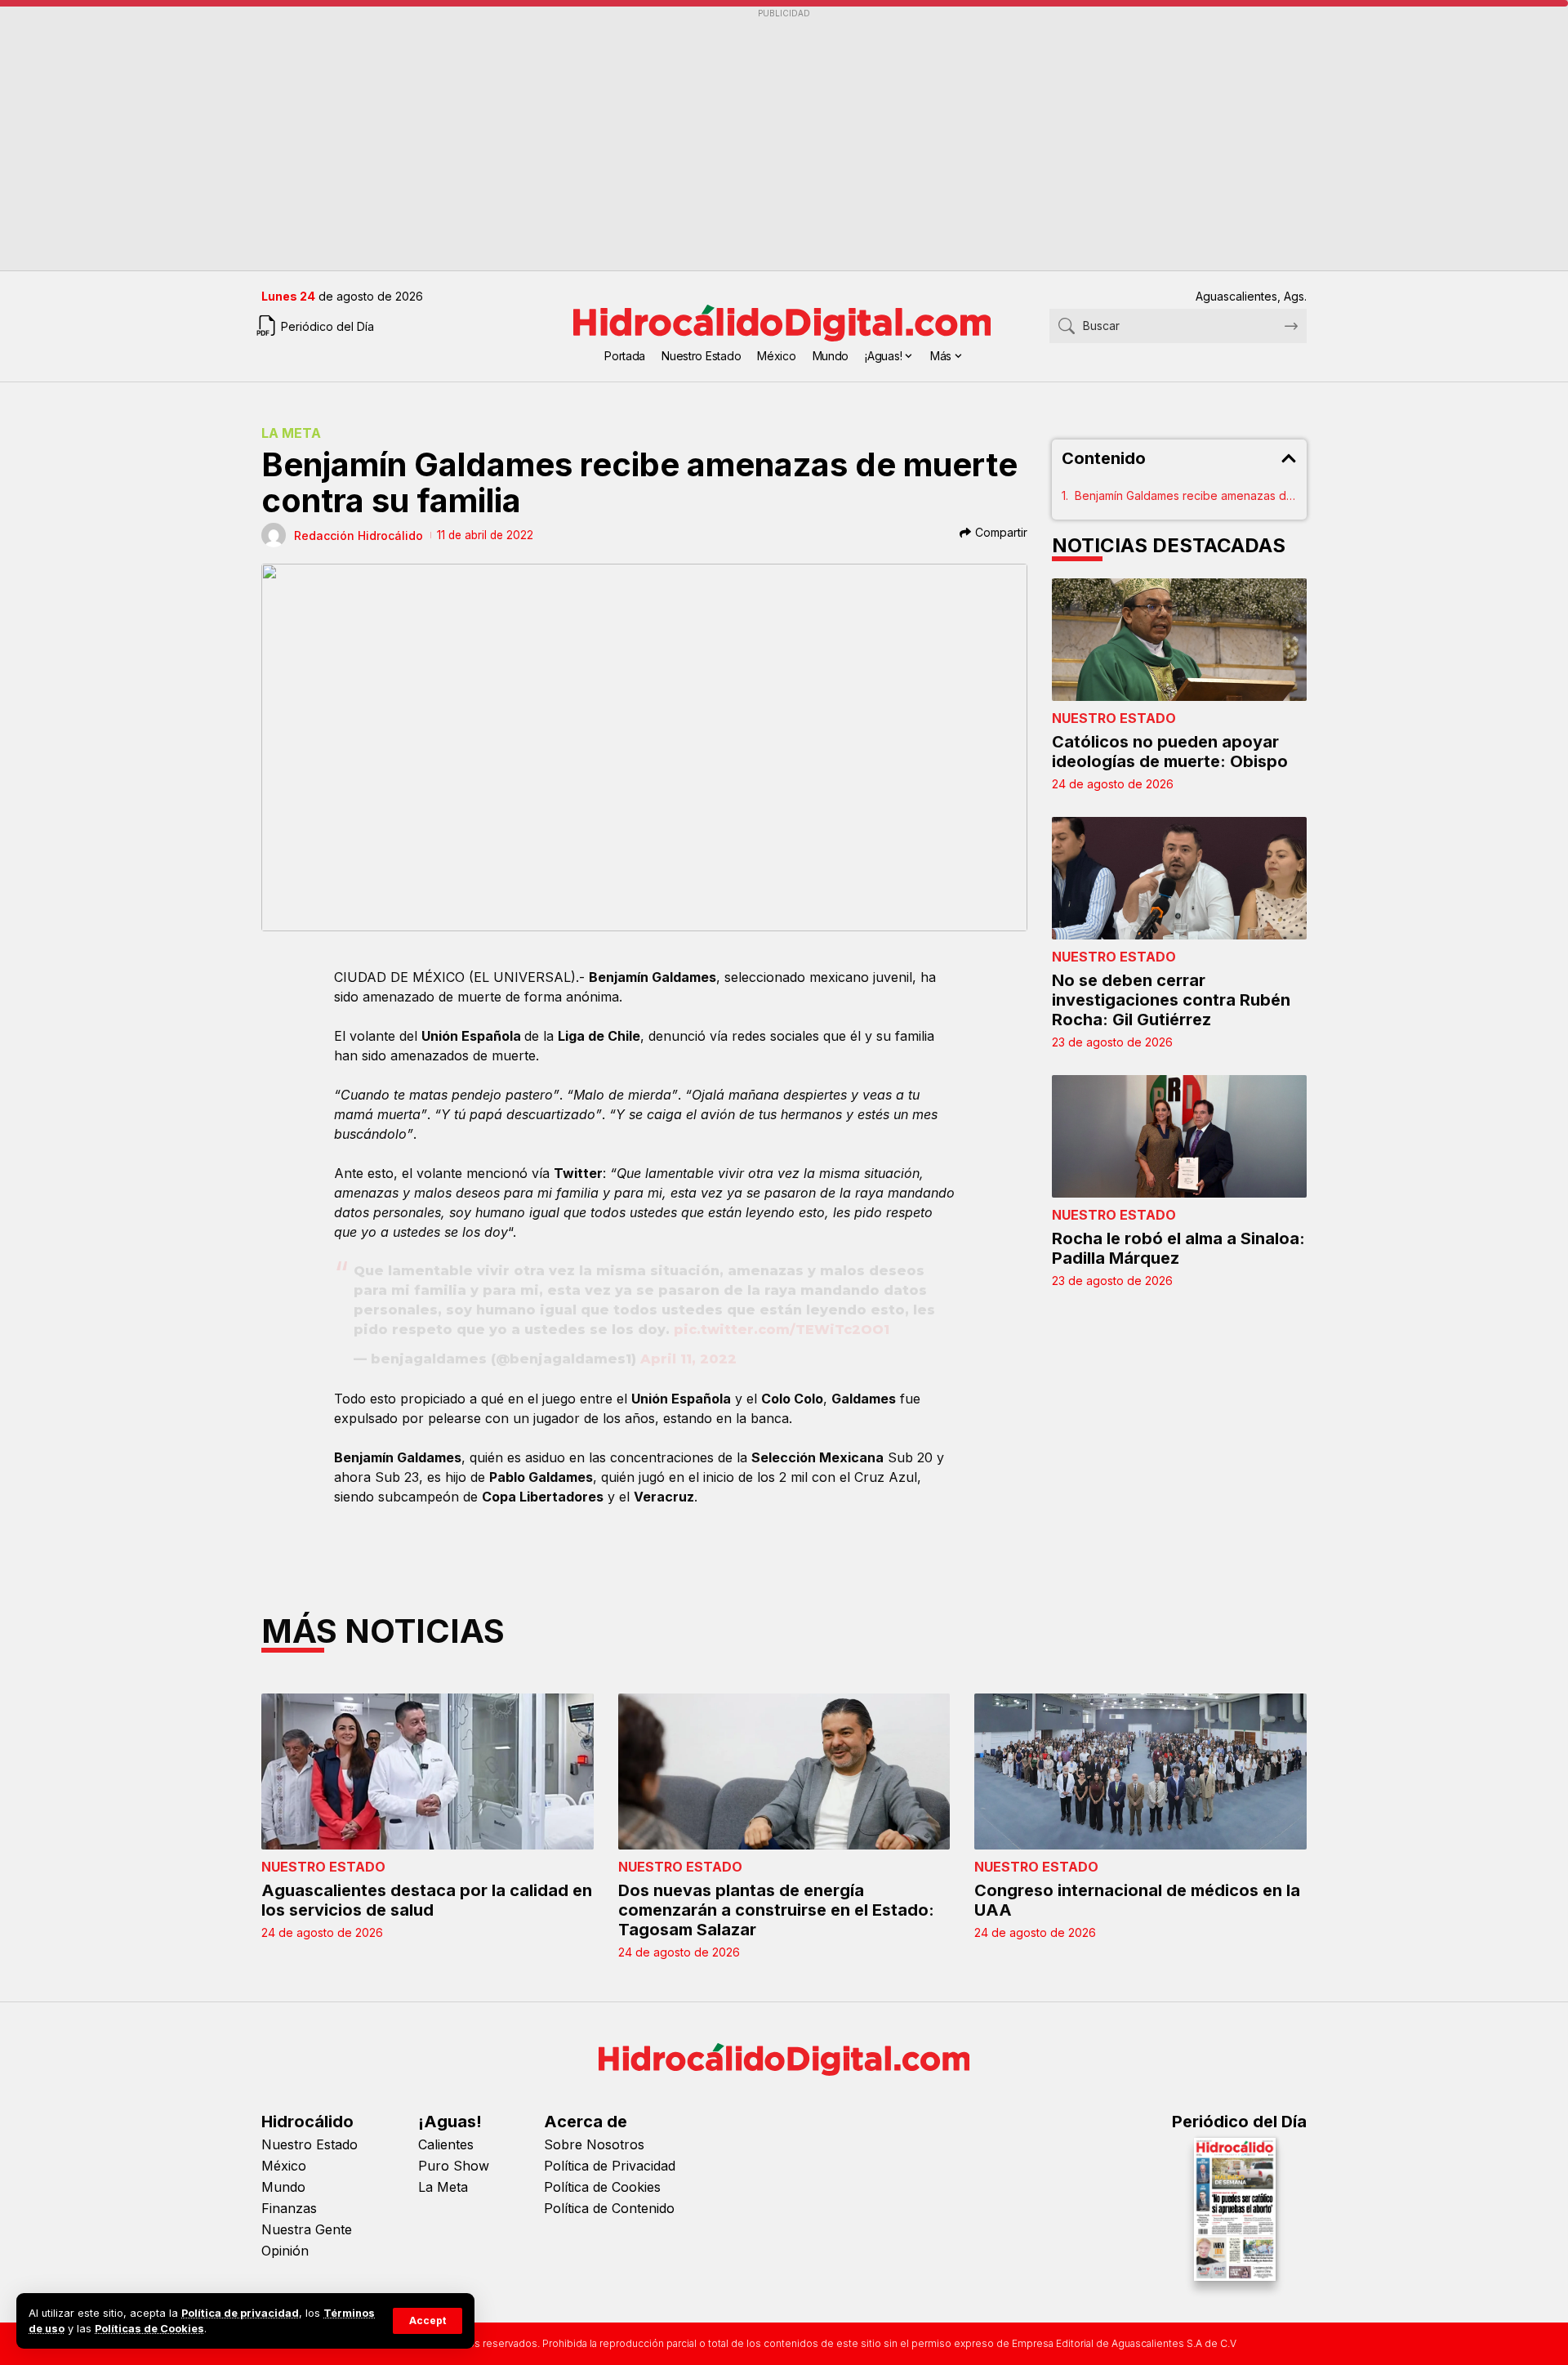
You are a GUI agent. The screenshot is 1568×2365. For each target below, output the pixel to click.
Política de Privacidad (610, 2166)
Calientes (446, 2144)
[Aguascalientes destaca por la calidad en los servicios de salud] (428, 1772)
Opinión (285, 2251)
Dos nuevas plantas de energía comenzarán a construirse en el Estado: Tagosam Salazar (776, 1910)
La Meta (291, 433)
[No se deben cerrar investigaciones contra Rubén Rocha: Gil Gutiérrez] (1180, 878)
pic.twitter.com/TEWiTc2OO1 (782, 1330)
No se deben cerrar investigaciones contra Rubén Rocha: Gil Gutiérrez (1171, 1000)
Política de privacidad (240, 2313)
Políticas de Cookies (149, 2329)
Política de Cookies (602, 2187)
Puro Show (454, 2166)
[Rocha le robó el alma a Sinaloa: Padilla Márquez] (1180, 1136)
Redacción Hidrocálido (359, 535)
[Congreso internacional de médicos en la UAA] (1140, 1772)
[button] (428, 2321)
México (284, 2166)
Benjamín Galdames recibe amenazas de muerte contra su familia (1186, 495)
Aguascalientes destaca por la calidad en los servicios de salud (427, 1900)
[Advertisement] (751, 140)
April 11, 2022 (688, 1359)
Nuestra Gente (307, 2229)
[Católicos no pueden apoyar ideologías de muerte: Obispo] (1180, 640)
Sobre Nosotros (594, 2144)
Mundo (283, 2187)
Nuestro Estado (1114, 718)
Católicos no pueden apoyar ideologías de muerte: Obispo (1170, 752)
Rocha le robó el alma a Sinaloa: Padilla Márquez (1178, 1248)
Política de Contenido (609, 2208)
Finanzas (289, 2208)
